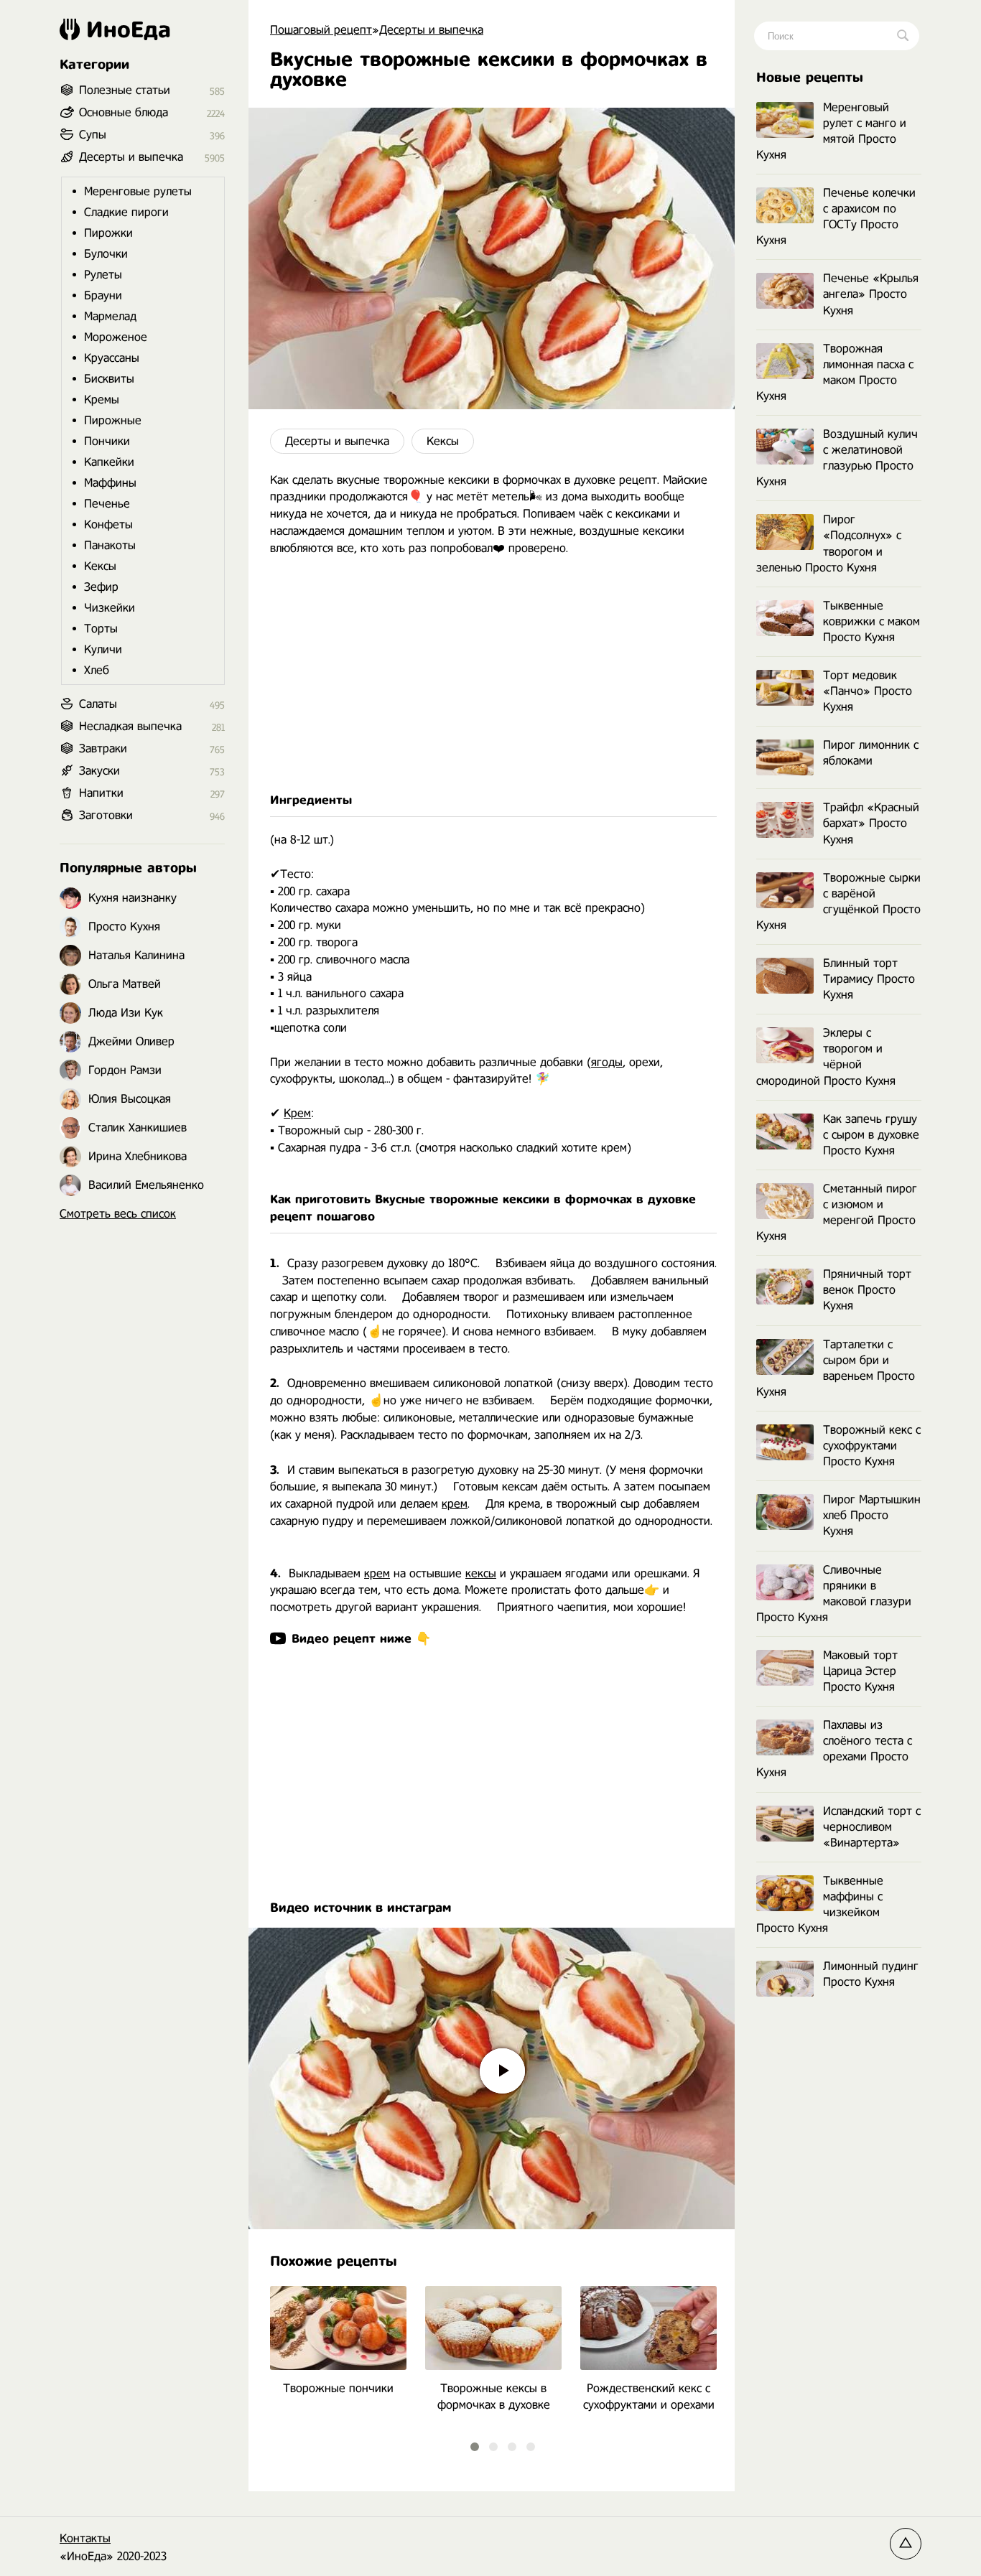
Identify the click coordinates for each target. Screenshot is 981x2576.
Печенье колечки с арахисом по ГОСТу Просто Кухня (836, 216)
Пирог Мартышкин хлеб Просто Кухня (872, 1515)
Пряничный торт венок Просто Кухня (867, 1290)
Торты (101, 629)
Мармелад (110, 316)
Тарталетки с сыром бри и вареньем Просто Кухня (836, 1368)
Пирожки (108, 233)
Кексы (443, 441)
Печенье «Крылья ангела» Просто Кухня (871, 294)
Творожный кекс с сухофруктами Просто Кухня (872, 1446)
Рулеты (103, 275)
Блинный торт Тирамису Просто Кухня (869, 979)
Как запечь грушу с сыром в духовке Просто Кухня (871, 1135)
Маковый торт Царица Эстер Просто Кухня (860, 1671)
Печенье (107, 504)
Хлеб (97, 670)
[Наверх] (906, 2544)
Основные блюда (124, 112)
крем (455, 1504)
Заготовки (106, 815)
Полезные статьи (125, 90)
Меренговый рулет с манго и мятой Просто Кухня (831, 131)
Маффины (110, 483)
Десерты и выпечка (337, 441)
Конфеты (108, 524)
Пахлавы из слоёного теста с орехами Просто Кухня (834, 1749)
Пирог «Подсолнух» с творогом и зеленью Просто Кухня (829, 543)
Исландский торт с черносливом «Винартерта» (872, 1827)
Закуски (99, 771)
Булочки (106, 254)
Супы (93, 135)
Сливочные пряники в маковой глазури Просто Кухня (834, 1593)
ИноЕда (129, 29)
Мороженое (116, 337)
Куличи (103, 649)
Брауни (103, 295)
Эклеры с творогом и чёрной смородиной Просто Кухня (826, 1056)
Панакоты (110, 545)
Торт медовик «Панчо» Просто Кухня (868, 691)
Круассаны (112, 358)
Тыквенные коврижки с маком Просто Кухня (871, 621)
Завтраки (103, 748)
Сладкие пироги (126, 212)
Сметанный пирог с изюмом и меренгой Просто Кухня (837, 1212)
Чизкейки (110, 608)
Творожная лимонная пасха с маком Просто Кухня (835, 372)
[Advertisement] (492, 675)
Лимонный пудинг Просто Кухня (871, 1974)
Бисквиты (109, 379)
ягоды (607, 1062)
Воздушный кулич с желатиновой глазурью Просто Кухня (837, 458)
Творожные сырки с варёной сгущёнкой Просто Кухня (838, 901)
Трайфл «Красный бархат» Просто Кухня (871, 823)
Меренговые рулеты (138, 191)
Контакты (85, 2538)
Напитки (101, 793)
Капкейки (109, 462)
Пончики (107, 441)
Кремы (102, 400)
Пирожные (113, 420)
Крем (297, 1113)
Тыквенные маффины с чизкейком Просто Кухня (820, 1904)
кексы (481, 1573)
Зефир (101, 587)
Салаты (98, 704)
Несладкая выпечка (130, 726)
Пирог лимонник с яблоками (871, 753)
